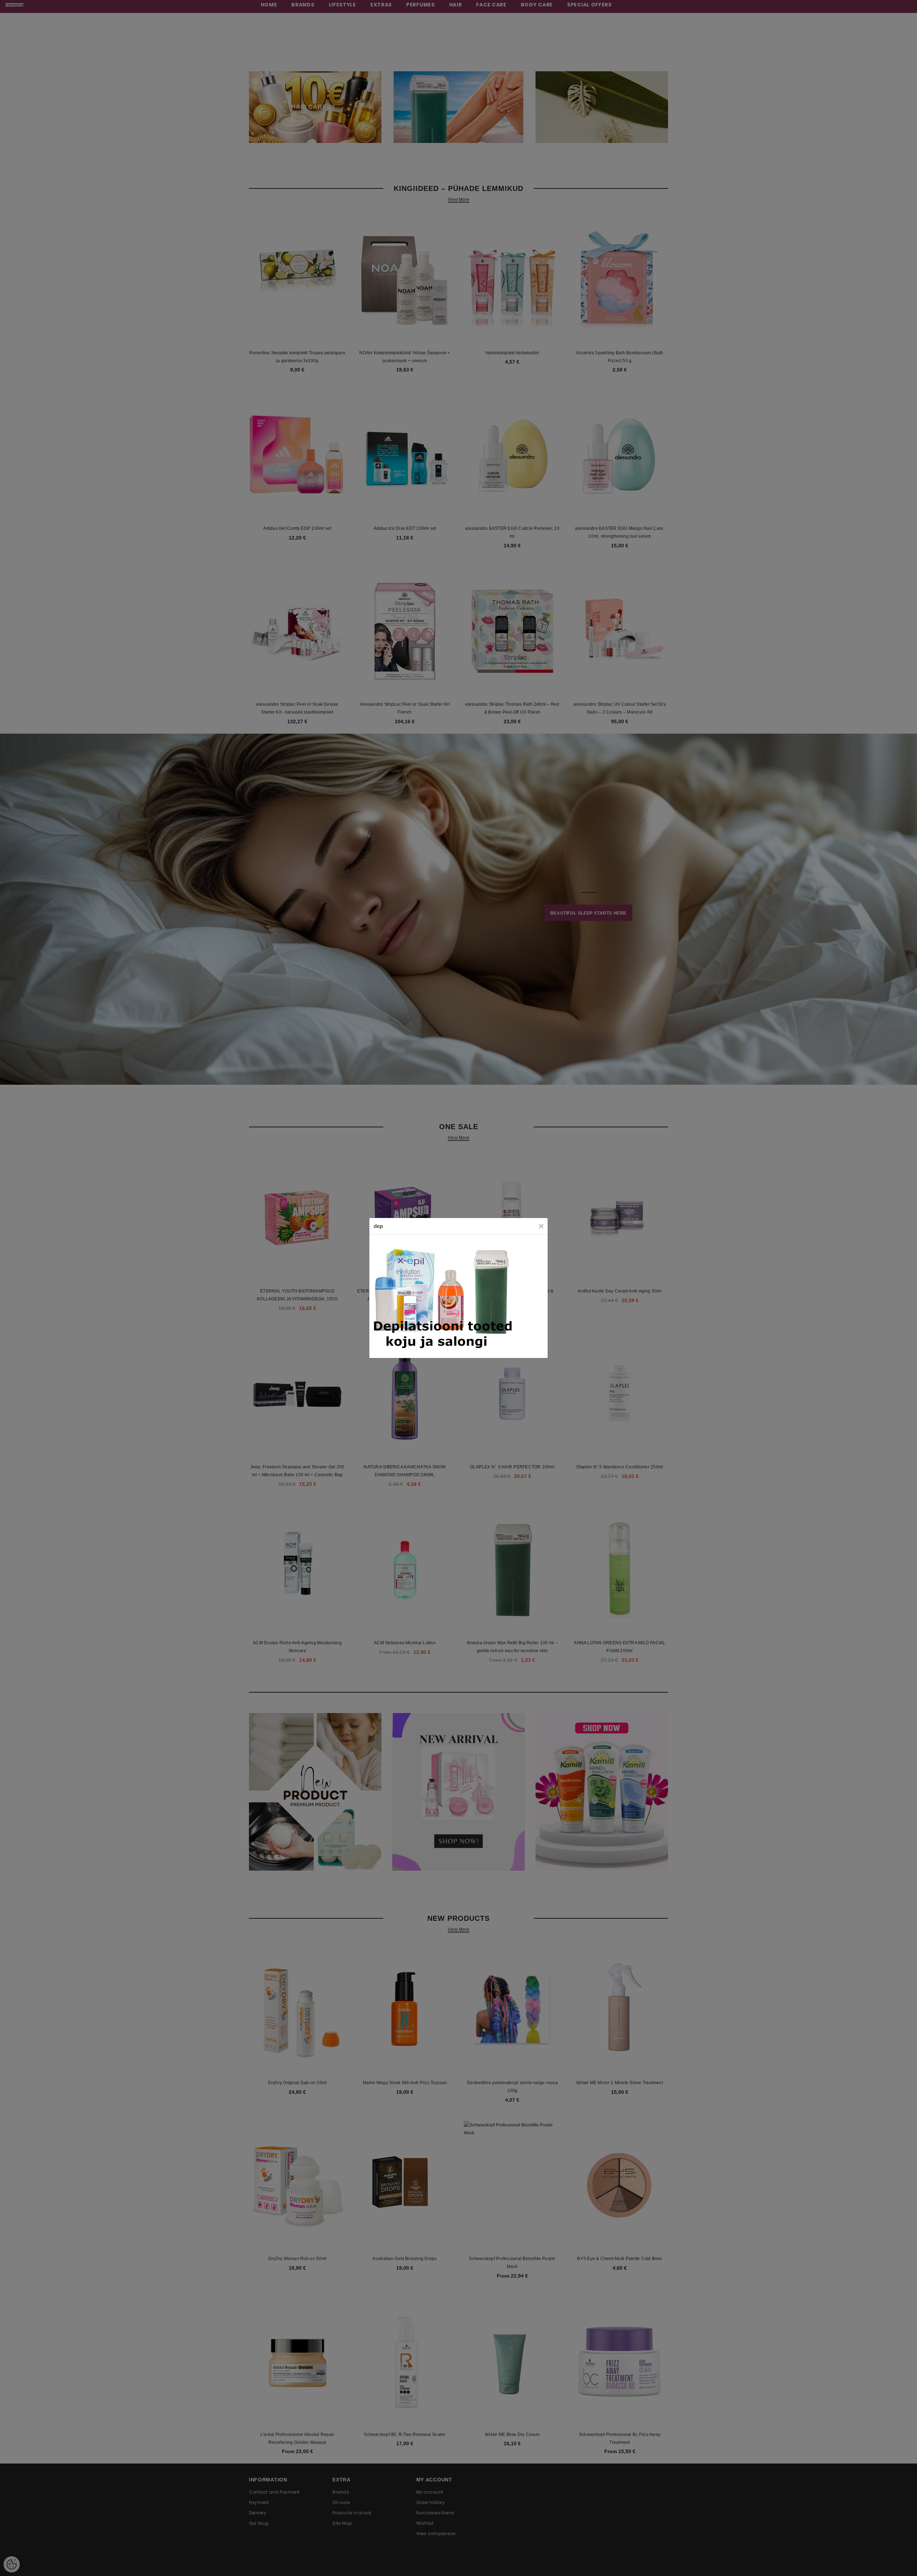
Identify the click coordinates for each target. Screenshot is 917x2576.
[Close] (541, 1226)
